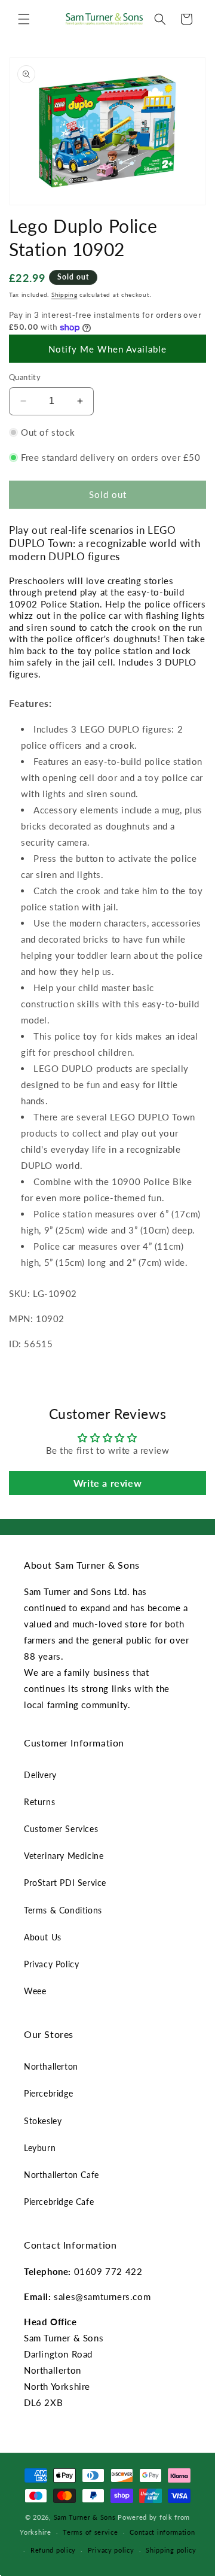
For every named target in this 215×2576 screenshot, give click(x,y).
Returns (39, 1802)
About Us (43, 1937)
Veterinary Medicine (64, 1856)
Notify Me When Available (107, 349)
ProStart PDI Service (65, 1883)
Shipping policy (171, 2550)
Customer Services (61, 1829)
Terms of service (90, 2532)
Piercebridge (48, 2093)
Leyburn (40, 2148)
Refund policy (53, 2550)
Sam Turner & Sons (85, 2517)
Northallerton (51, 2066)
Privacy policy (111, 2550)
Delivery (40, 1775)
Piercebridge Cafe (59, 2202)
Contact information (162, 2532)
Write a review (107, 1483)
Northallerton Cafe (62, 2175)
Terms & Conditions (63, 1910)
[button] (24, 19)
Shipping (64, 294)
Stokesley (43, 2121)
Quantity (25, 377)
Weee (35, 1991)
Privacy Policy (51, 1964)
